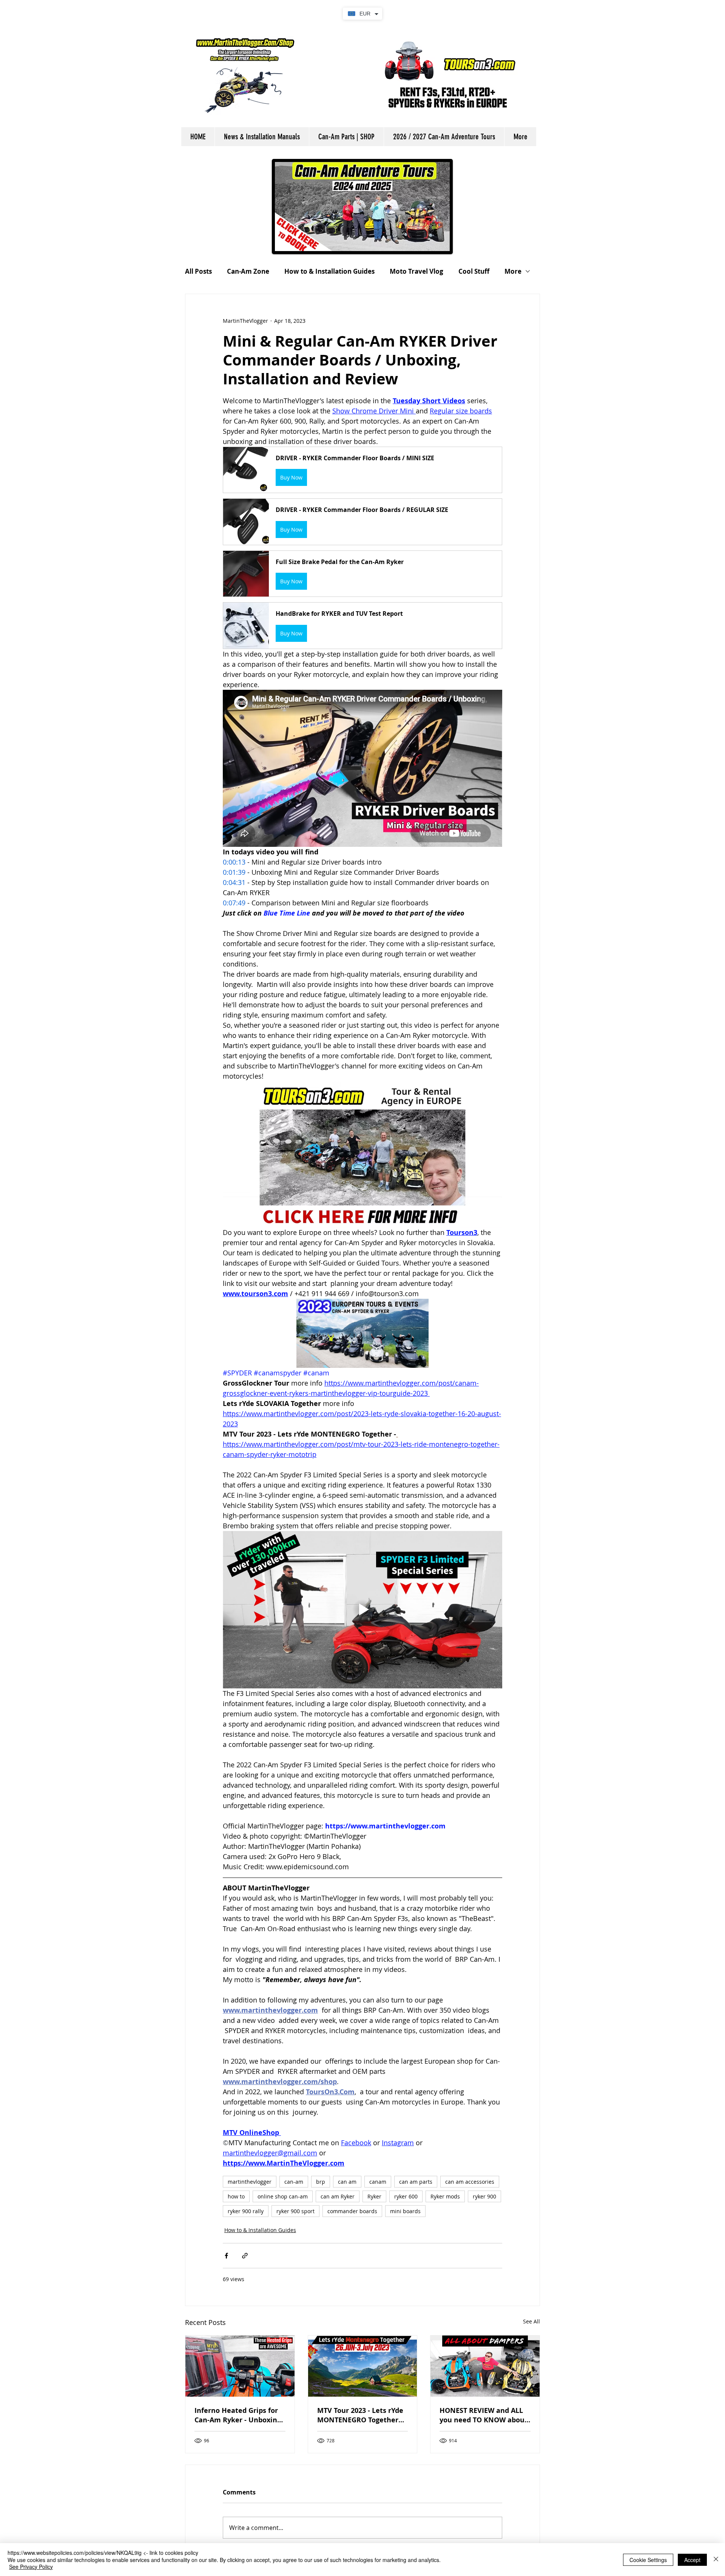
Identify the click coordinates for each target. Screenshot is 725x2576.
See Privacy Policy (31, 2567)
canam (378, 2182)
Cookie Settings (648, 2560)
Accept (692, 2560)
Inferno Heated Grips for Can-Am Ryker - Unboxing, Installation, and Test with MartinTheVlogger (239, 2415)
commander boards (352, 2211)
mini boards (405, 2211)
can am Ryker (338, 2196)
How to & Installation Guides (329, 271)
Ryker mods (445, 2196)
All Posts (198, 271)
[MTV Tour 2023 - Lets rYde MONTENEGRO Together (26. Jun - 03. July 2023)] (363, 2366)
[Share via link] (245, 2256)
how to (236, 2196)
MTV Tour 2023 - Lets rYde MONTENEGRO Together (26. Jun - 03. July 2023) (360, 2415)
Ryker (374, 2196)
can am (347, 2182)
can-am (294, 2182)
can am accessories (470, 2182)
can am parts (416, 2182)
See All (531, 2321)
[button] (362, 470)
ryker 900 (484, 2196)
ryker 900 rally (246, 2211)
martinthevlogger (250, 2182)
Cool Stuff (474, 271)
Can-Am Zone (248, 271)
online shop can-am (283, 2196)
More (513, 271)
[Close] (716, 2560)
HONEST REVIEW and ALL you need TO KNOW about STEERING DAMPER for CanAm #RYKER (484, 2415)
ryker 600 (406, 2196)
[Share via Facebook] (226, 2256)
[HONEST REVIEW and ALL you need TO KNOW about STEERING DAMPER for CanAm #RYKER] (485, 2366)
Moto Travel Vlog (416, 271)
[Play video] (362, 1609)
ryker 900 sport (295, 2211)
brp (321, 2182)
